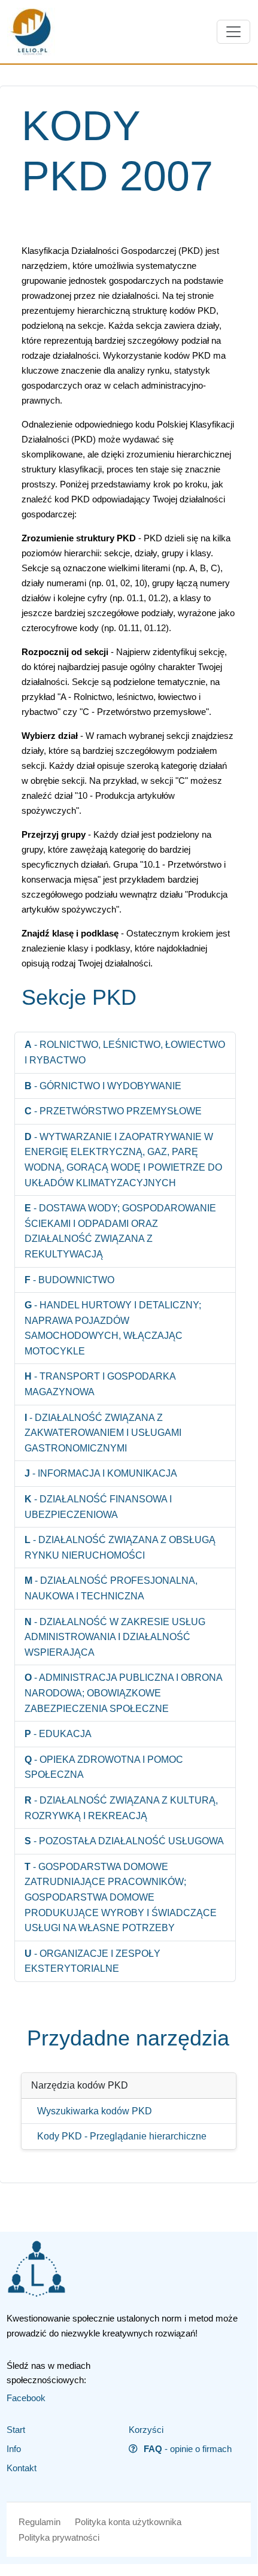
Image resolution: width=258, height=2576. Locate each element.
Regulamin (40, 2522)
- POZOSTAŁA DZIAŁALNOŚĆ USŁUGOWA (124, 1841)
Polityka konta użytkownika (128, 2522)
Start (16, 2430)
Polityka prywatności (59, 2537)
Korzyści (146, 2430)
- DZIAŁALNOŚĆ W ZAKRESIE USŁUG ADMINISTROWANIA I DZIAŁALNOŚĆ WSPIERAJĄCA (115, 1637)
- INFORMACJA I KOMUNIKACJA (101, 1473)
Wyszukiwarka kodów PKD (95, 2111)
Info (14, 2449)
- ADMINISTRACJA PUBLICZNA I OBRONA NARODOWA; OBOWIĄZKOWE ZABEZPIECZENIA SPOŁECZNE (123, 1693)
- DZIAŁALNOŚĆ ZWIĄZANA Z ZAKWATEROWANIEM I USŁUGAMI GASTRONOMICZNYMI (103, 1433)
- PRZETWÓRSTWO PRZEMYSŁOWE (113, 1111)
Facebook (26, 2398)
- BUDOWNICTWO (69, 1280)
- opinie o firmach (188, 2449)
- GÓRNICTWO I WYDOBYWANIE (103, 1086)
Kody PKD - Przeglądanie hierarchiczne (122, 2136)
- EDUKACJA (58, 1734)
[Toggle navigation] (233, 32)
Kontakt (22, 2468)
